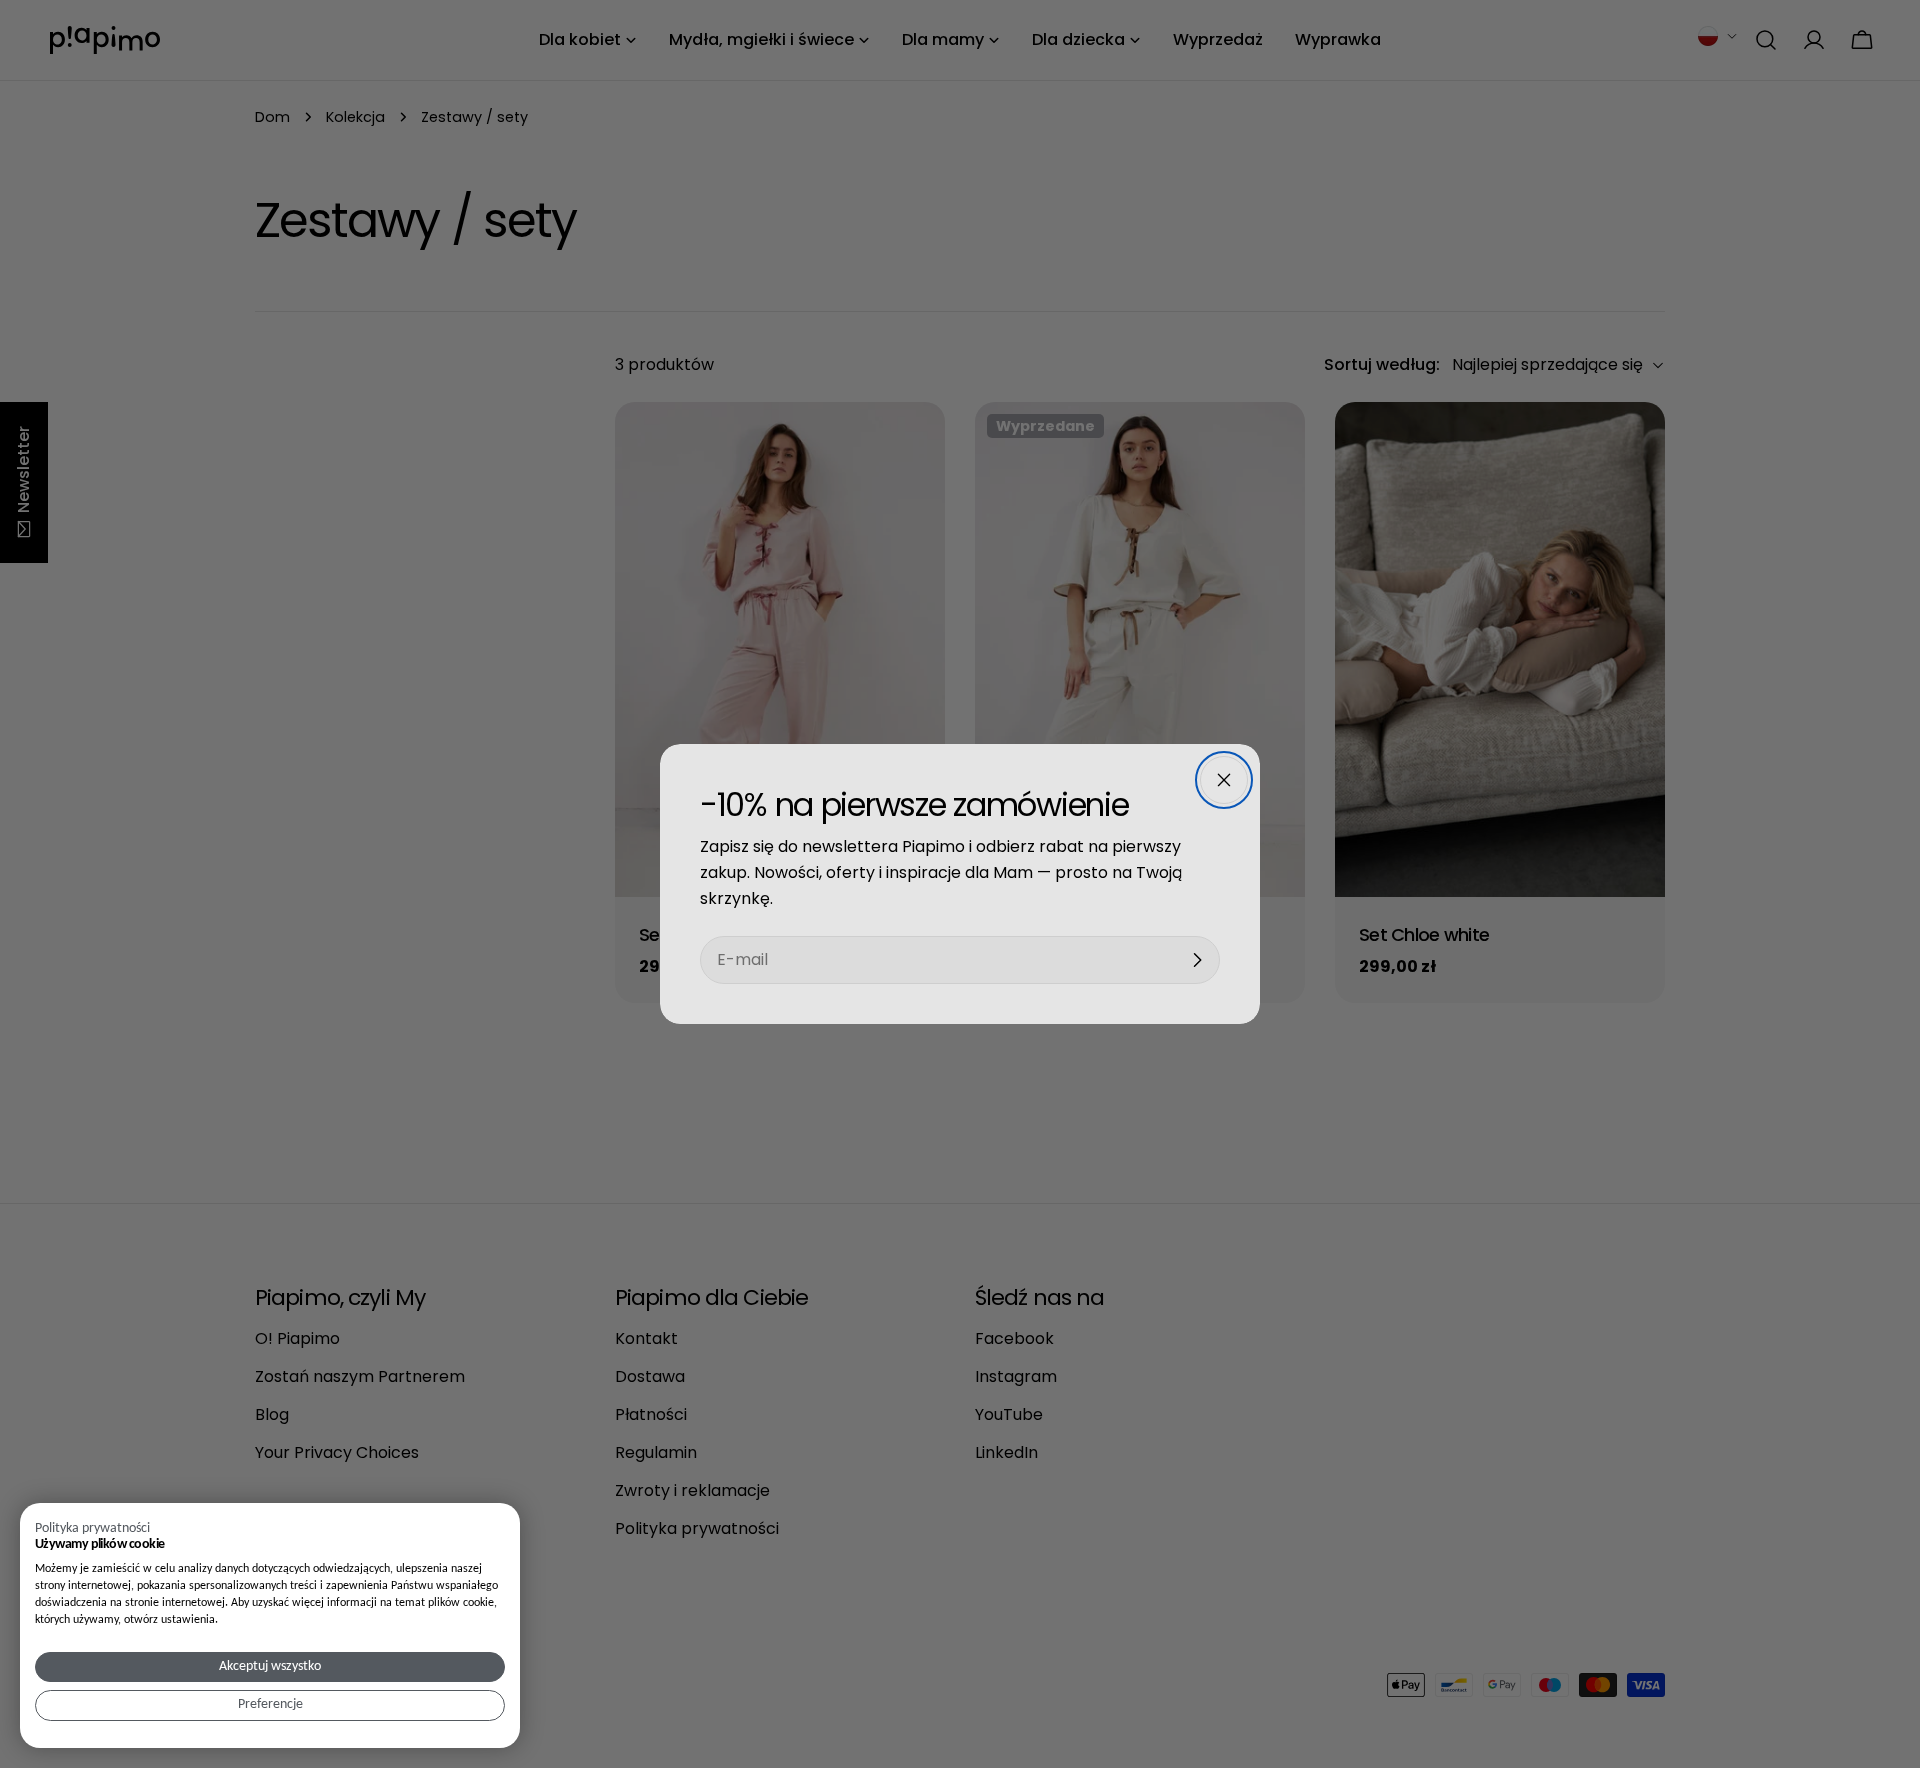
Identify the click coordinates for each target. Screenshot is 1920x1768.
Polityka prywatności (92, 1528)
